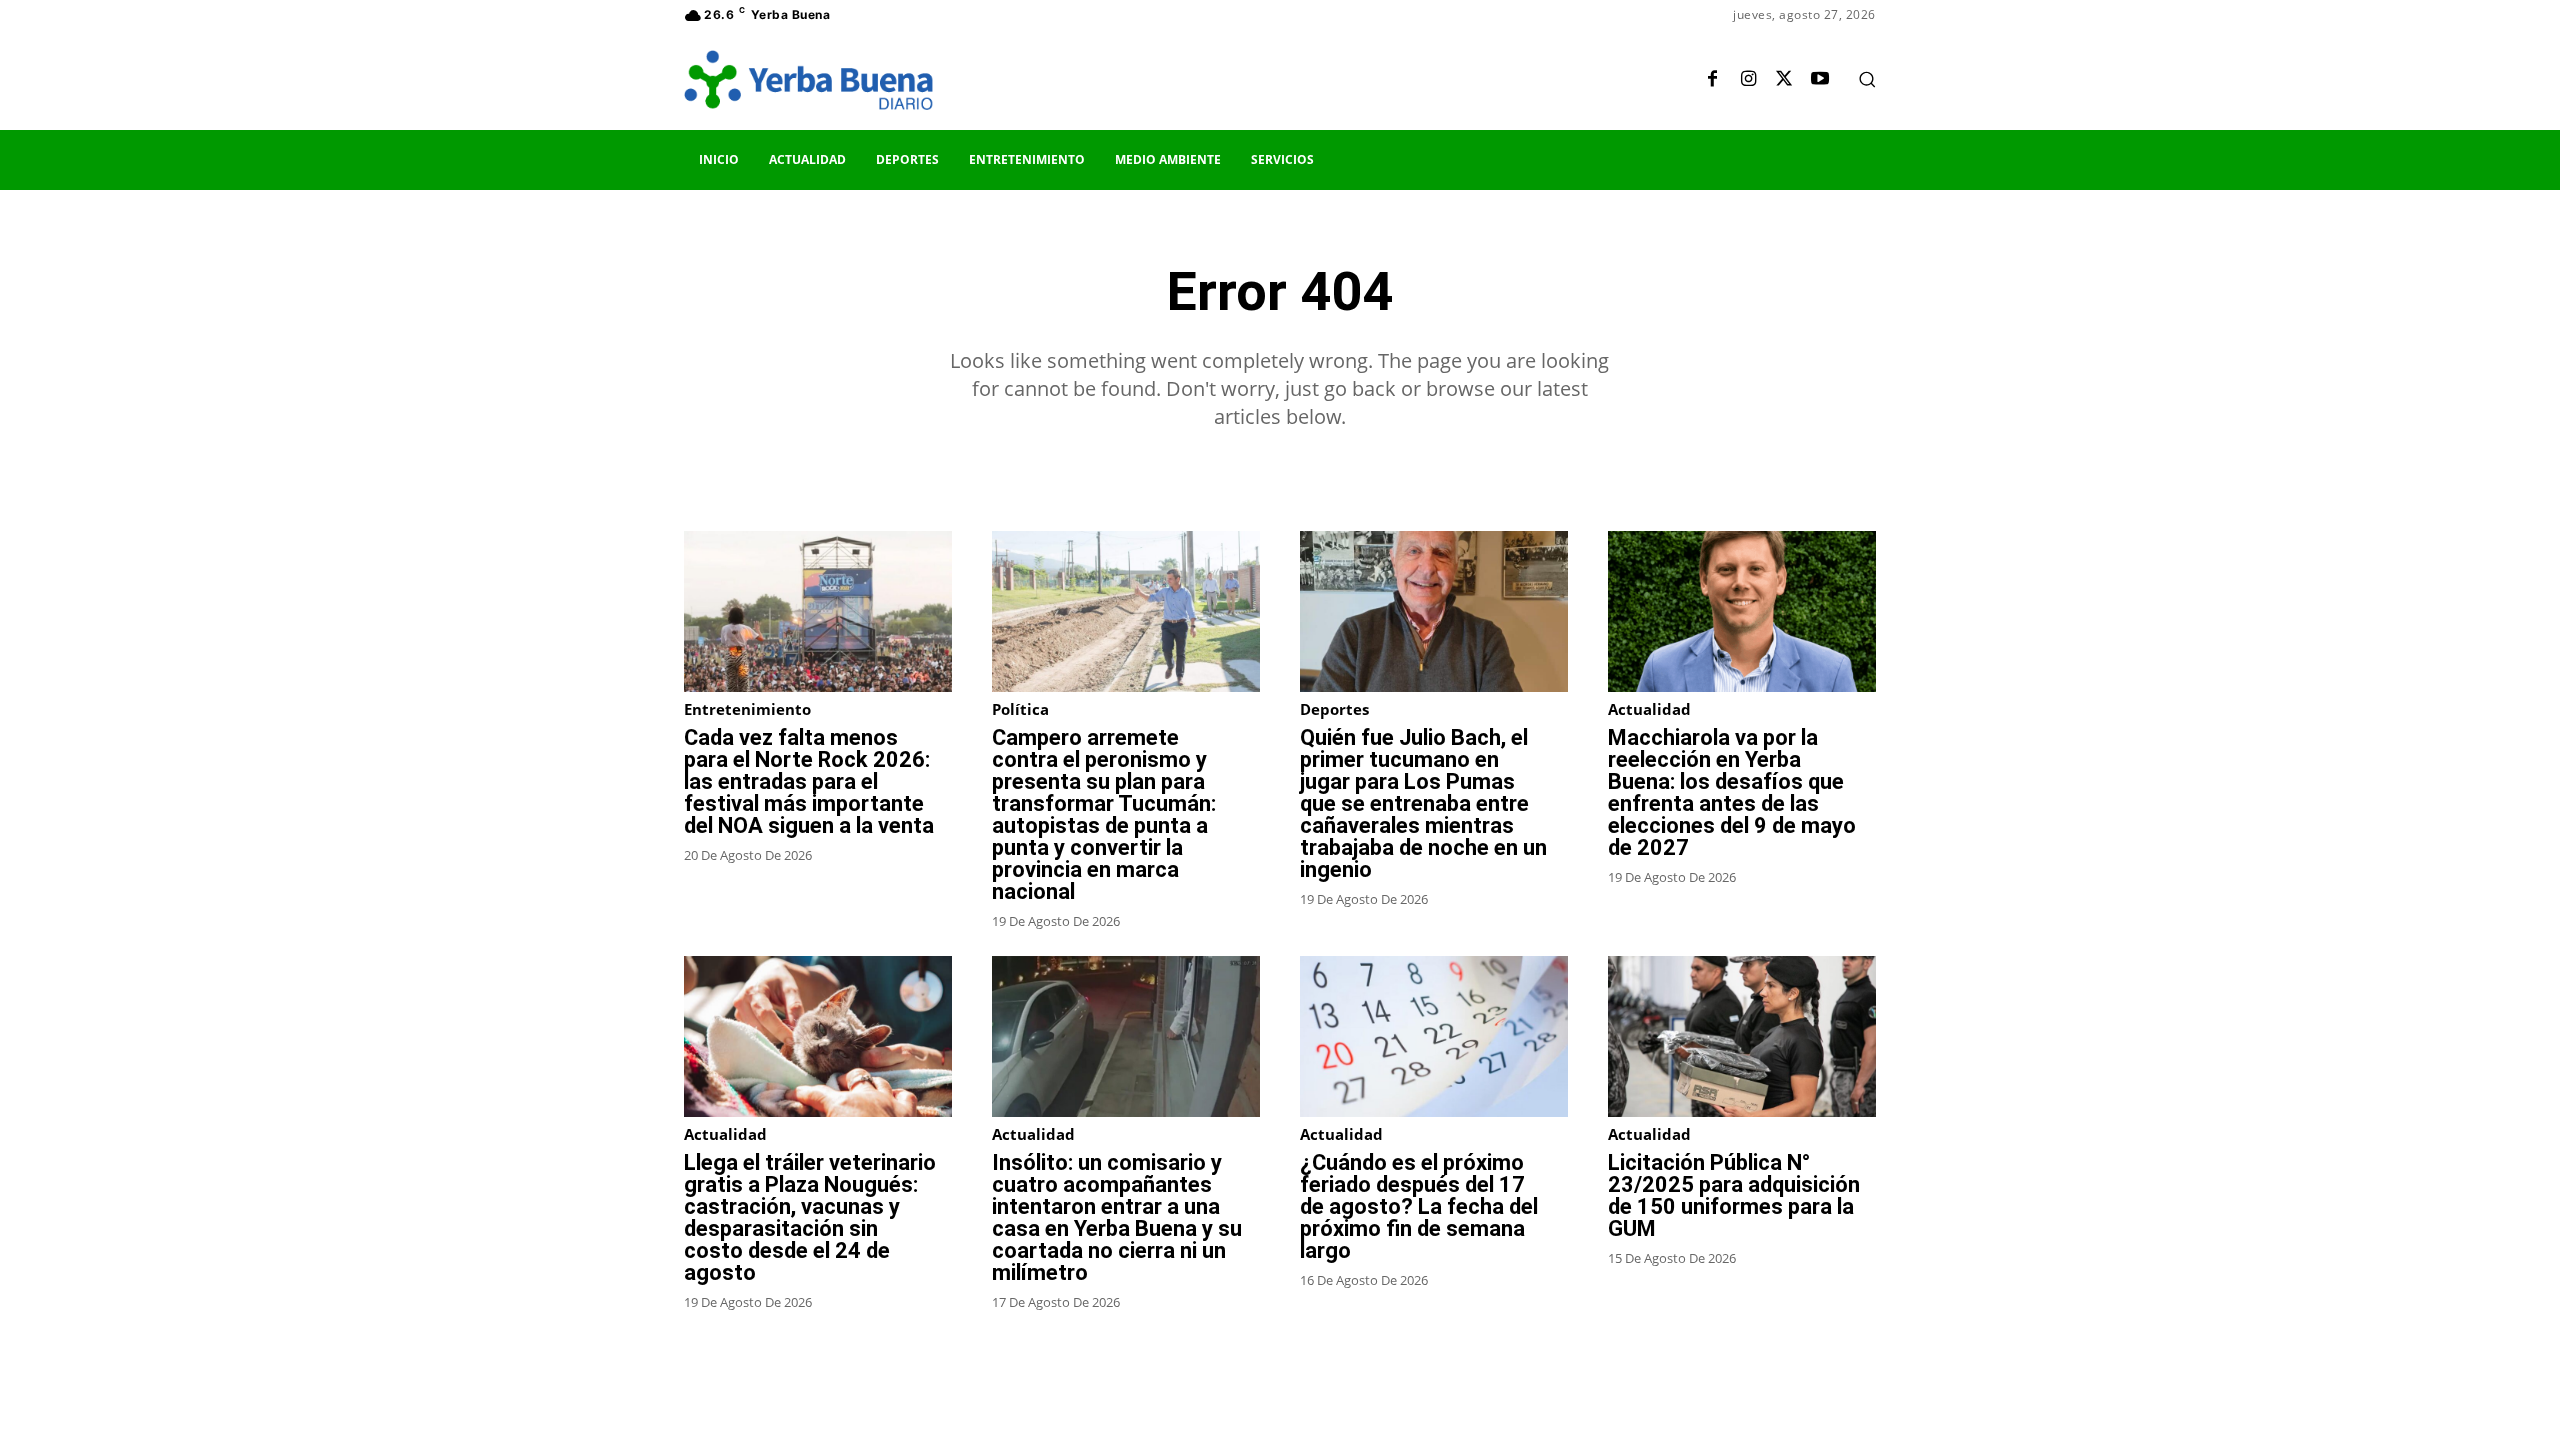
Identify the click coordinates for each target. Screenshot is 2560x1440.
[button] (1867, 79)
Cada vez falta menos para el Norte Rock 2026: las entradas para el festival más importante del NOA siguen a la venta (809, 781)
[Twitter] (1784, 80)
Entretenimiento (747, 709)
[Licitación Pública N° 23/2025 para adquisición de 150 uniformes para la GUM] (1742, 1036)
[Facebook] (1712, 80)
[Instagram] (1748, 80)
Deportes (1334, 709)
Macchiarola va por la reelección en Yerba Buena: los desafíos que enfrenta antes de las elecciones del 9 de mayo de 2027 (1732, 792)
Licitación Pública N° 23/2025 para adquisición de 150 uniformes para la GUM (1734, 1195)
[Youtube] (1820, 80)
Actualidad (1649, 709)
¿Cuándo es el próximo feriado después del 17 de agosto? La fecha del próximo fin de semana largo (1419, 1206)
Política (1020, 709)
